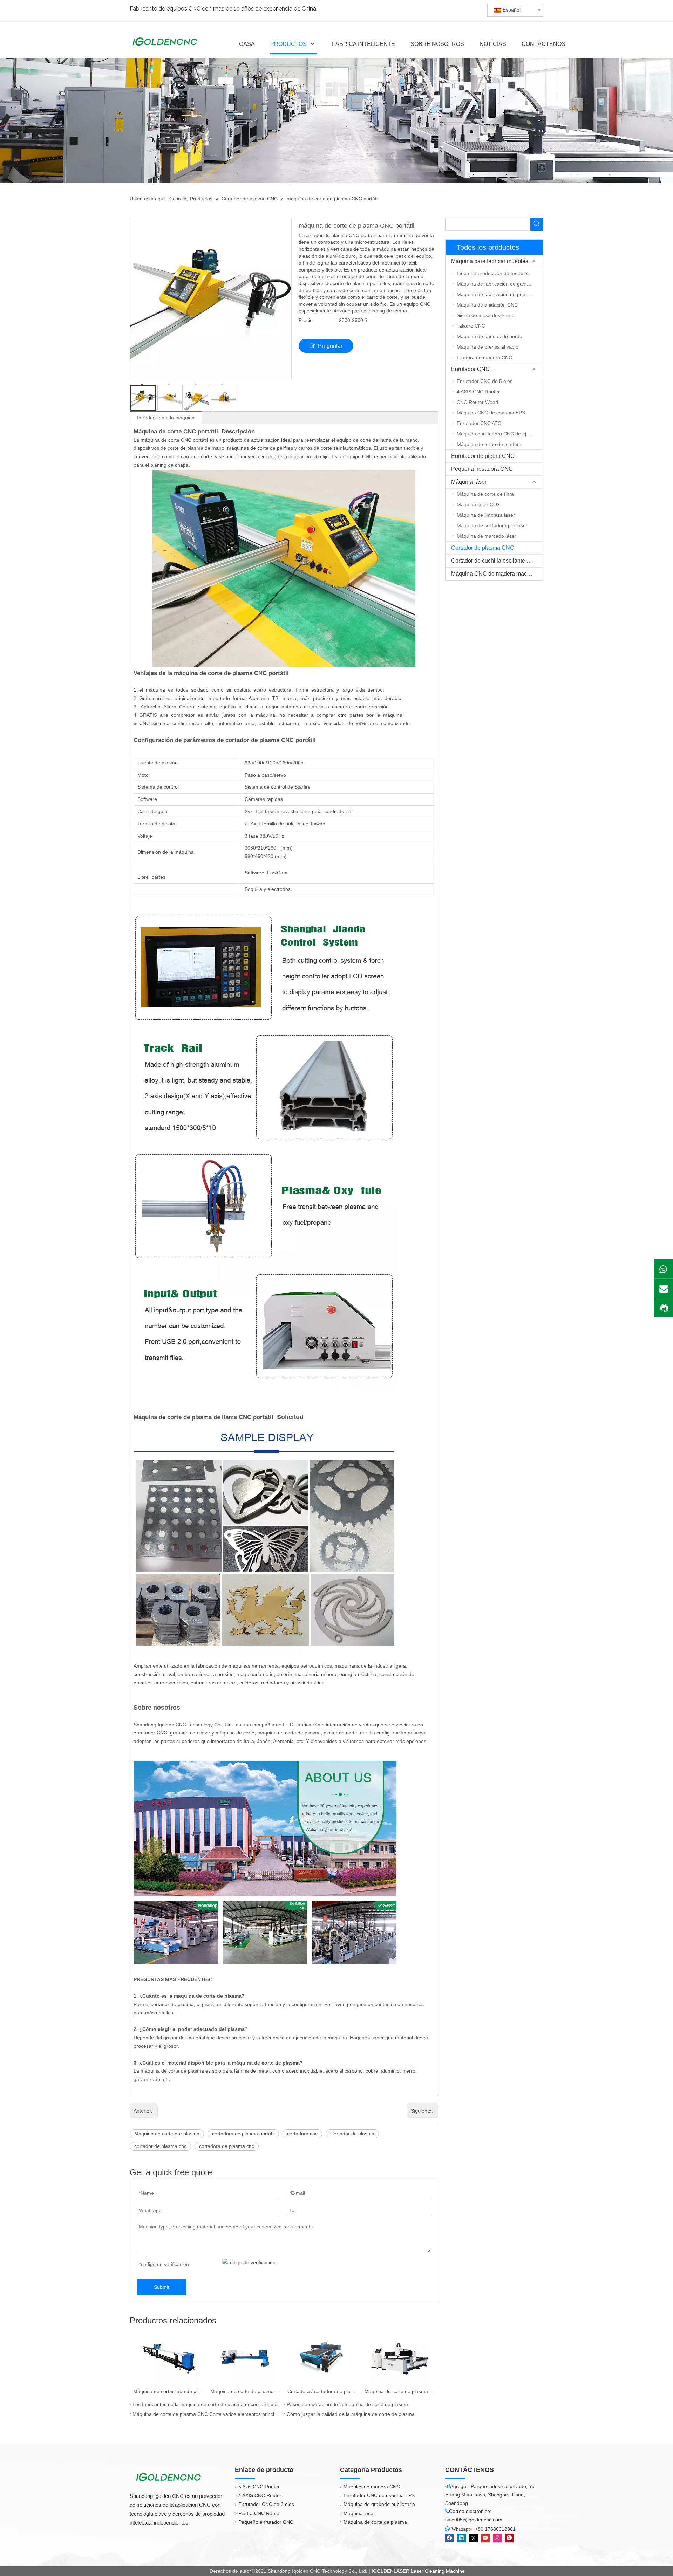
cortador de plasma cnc (160, 2146)
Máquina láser (469, 482)
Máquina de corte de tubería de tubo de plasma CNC (400, 2391)
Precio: (306, 320)
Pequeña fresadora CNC (482, 469)
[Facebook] (450, 2538)
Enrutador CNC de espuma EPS (379, 2495)
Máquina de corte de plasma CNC (322, 2391)
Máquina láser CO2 (478, 504)
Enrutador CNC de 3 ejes (266, 2504)
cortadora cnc (302, 2134)
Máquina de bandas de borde (490, 336)
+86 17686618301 (495, 2529)
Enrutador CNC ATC (479, 423)
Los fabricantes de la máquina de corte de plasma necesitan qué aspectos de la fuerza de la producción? (207, 2404)
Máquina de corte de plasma (375, 2522)
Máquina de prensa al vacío (488, 347)
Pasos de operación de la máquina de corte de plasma (347, 2404)
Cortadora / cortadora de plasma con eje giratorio (245, 2391)
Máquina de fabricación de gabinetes (498, 284)
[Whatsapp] (664, 1269)
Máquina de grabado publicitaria (379, 2504)
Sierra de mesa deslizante (486, 315)
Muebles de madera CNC (372, 2487)
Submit (162, 2287)
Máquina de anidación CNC (487, 305)
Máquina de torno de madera (489, 444)
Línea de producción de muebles (493, 273)
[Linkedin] (461, 2538)
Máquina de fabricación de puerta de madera (500, 294)
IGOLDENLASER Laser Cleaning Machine (418, 2571)
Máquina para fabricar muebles (490, 261)
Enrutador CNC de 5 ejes (485, 381)
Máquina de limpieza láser (486, 515)
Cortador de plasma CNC (483, 548)
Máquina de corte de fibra (485, 494)
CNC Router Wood (477, 402)
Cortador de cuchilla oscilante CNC (495, 561)
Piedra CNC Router (260, 2513)
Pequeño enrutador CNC (266, 2522)
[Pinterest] (509, 2538)
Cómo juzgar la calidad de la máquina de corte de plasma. (351, 2414)
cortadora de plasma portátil (243, 2134)
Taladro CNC (471, 326)
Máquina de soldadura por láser (492, 525)
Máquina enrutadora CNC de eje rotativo (500, 434)
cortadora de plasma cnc (227, 2146)
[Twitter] (473, 2538)
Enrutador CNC (470, 369)
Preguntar (330, 346)
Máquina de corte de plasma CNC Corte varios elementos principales (207, 2414)
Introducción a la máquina (166, 418)
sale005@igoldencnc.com (474, 2520)
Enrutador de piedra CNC (483, 456)
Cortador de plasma (352, 2134)
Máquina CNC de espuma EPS (491, 413)
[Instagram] (497, 2538)
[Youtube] (485, 2538)
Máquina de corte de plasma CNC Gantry (168, 2391)
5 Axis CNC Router (259, 2487)
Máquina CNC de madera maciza (493, 574)
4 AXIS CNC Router (478, 392)
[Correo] (664, 1288)
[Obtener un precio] (664, 1308)
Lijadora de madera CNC (484, 357)
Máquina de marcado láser (487, 536)
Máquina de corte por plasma (167, 2134)
